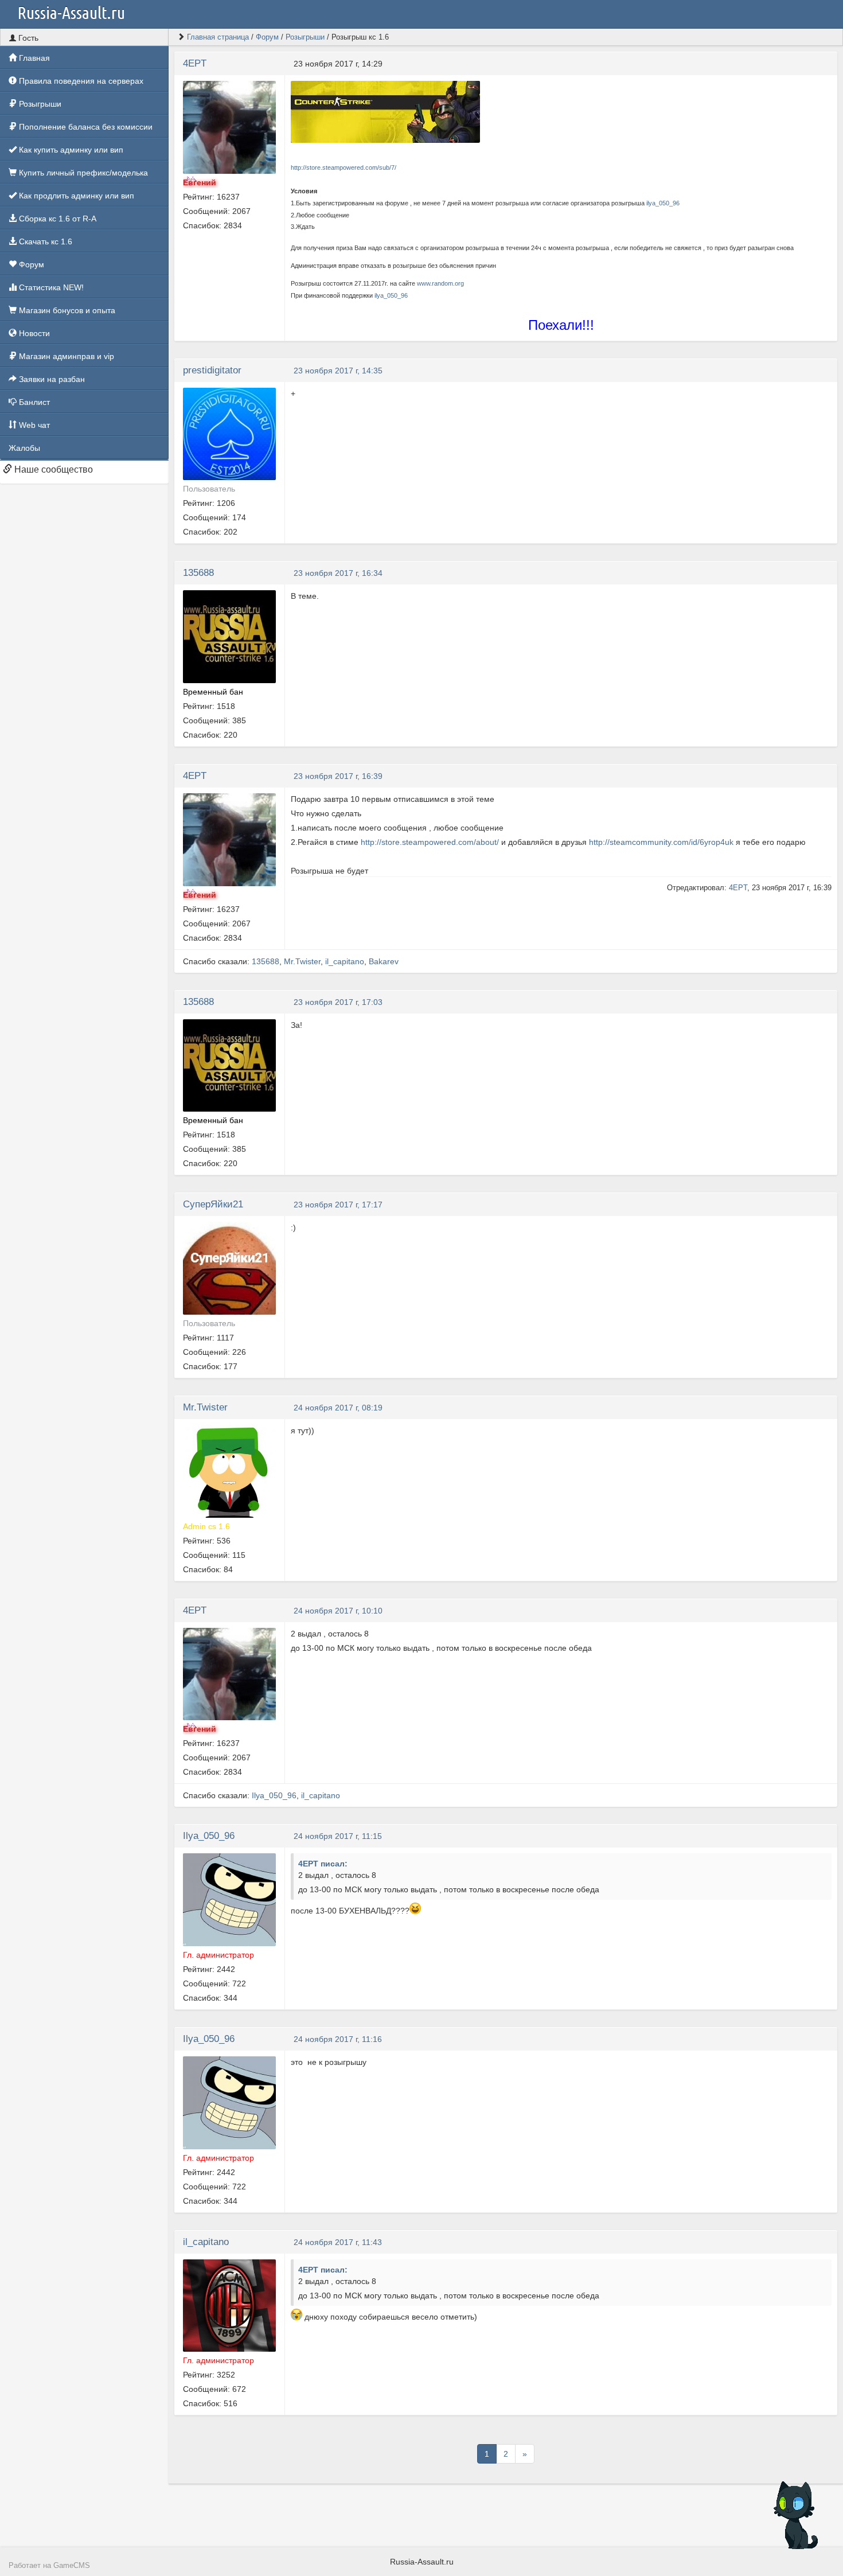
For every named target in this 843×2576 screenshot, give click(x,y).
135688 (198, 573)
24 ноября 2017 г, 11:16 (338, 2039)
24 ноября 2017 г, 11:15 (338, 1836)
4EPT (195, 63)
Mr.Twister (302, 961)
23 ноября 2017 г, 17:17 (338, 1205)
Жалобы (24, 448)
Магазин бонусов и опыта (66, 310)
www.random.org (440, 283)
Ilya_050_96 (274, 1795)
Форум (30, 264)
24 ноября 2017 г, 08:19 (338, 1408)
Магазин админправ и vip (65, 356)
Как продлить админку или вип (75, 196)
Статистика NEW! (50, 287)
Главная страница (218, 37)
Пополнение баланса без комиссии (85, 127)
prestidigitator (212, 370)
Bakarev (384, 961)
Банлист (33, 402)
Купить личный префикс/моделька (82, 173)
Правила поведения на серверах (80, 81)
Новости (33, 333)
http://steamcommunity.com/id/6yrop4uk (661, 842)
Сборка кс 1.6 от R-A (56, 219)
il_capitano (345, 961)
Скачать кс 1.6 (44, 241)
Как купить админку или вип (70, 150)
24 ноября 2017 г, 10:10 (338, 1611)
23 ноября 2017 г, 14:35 (338, 371)
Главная (33, 58)
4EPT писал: (323, 1864)
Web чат (33, 425)
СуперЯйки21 (213, 1204)
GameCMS (72, 2566)
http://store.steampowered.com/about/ (430, 842)
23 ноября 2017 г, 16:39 (338, 776)
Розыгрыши (39, 104)
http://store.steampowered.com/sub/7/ (344, 167)
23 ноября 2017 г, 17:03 (338, 1002)
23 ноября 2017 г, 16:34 (338, 573)
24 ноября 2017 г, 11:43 (338, 2242)
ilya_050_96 (663, 203)
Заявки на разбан (51, 379)
